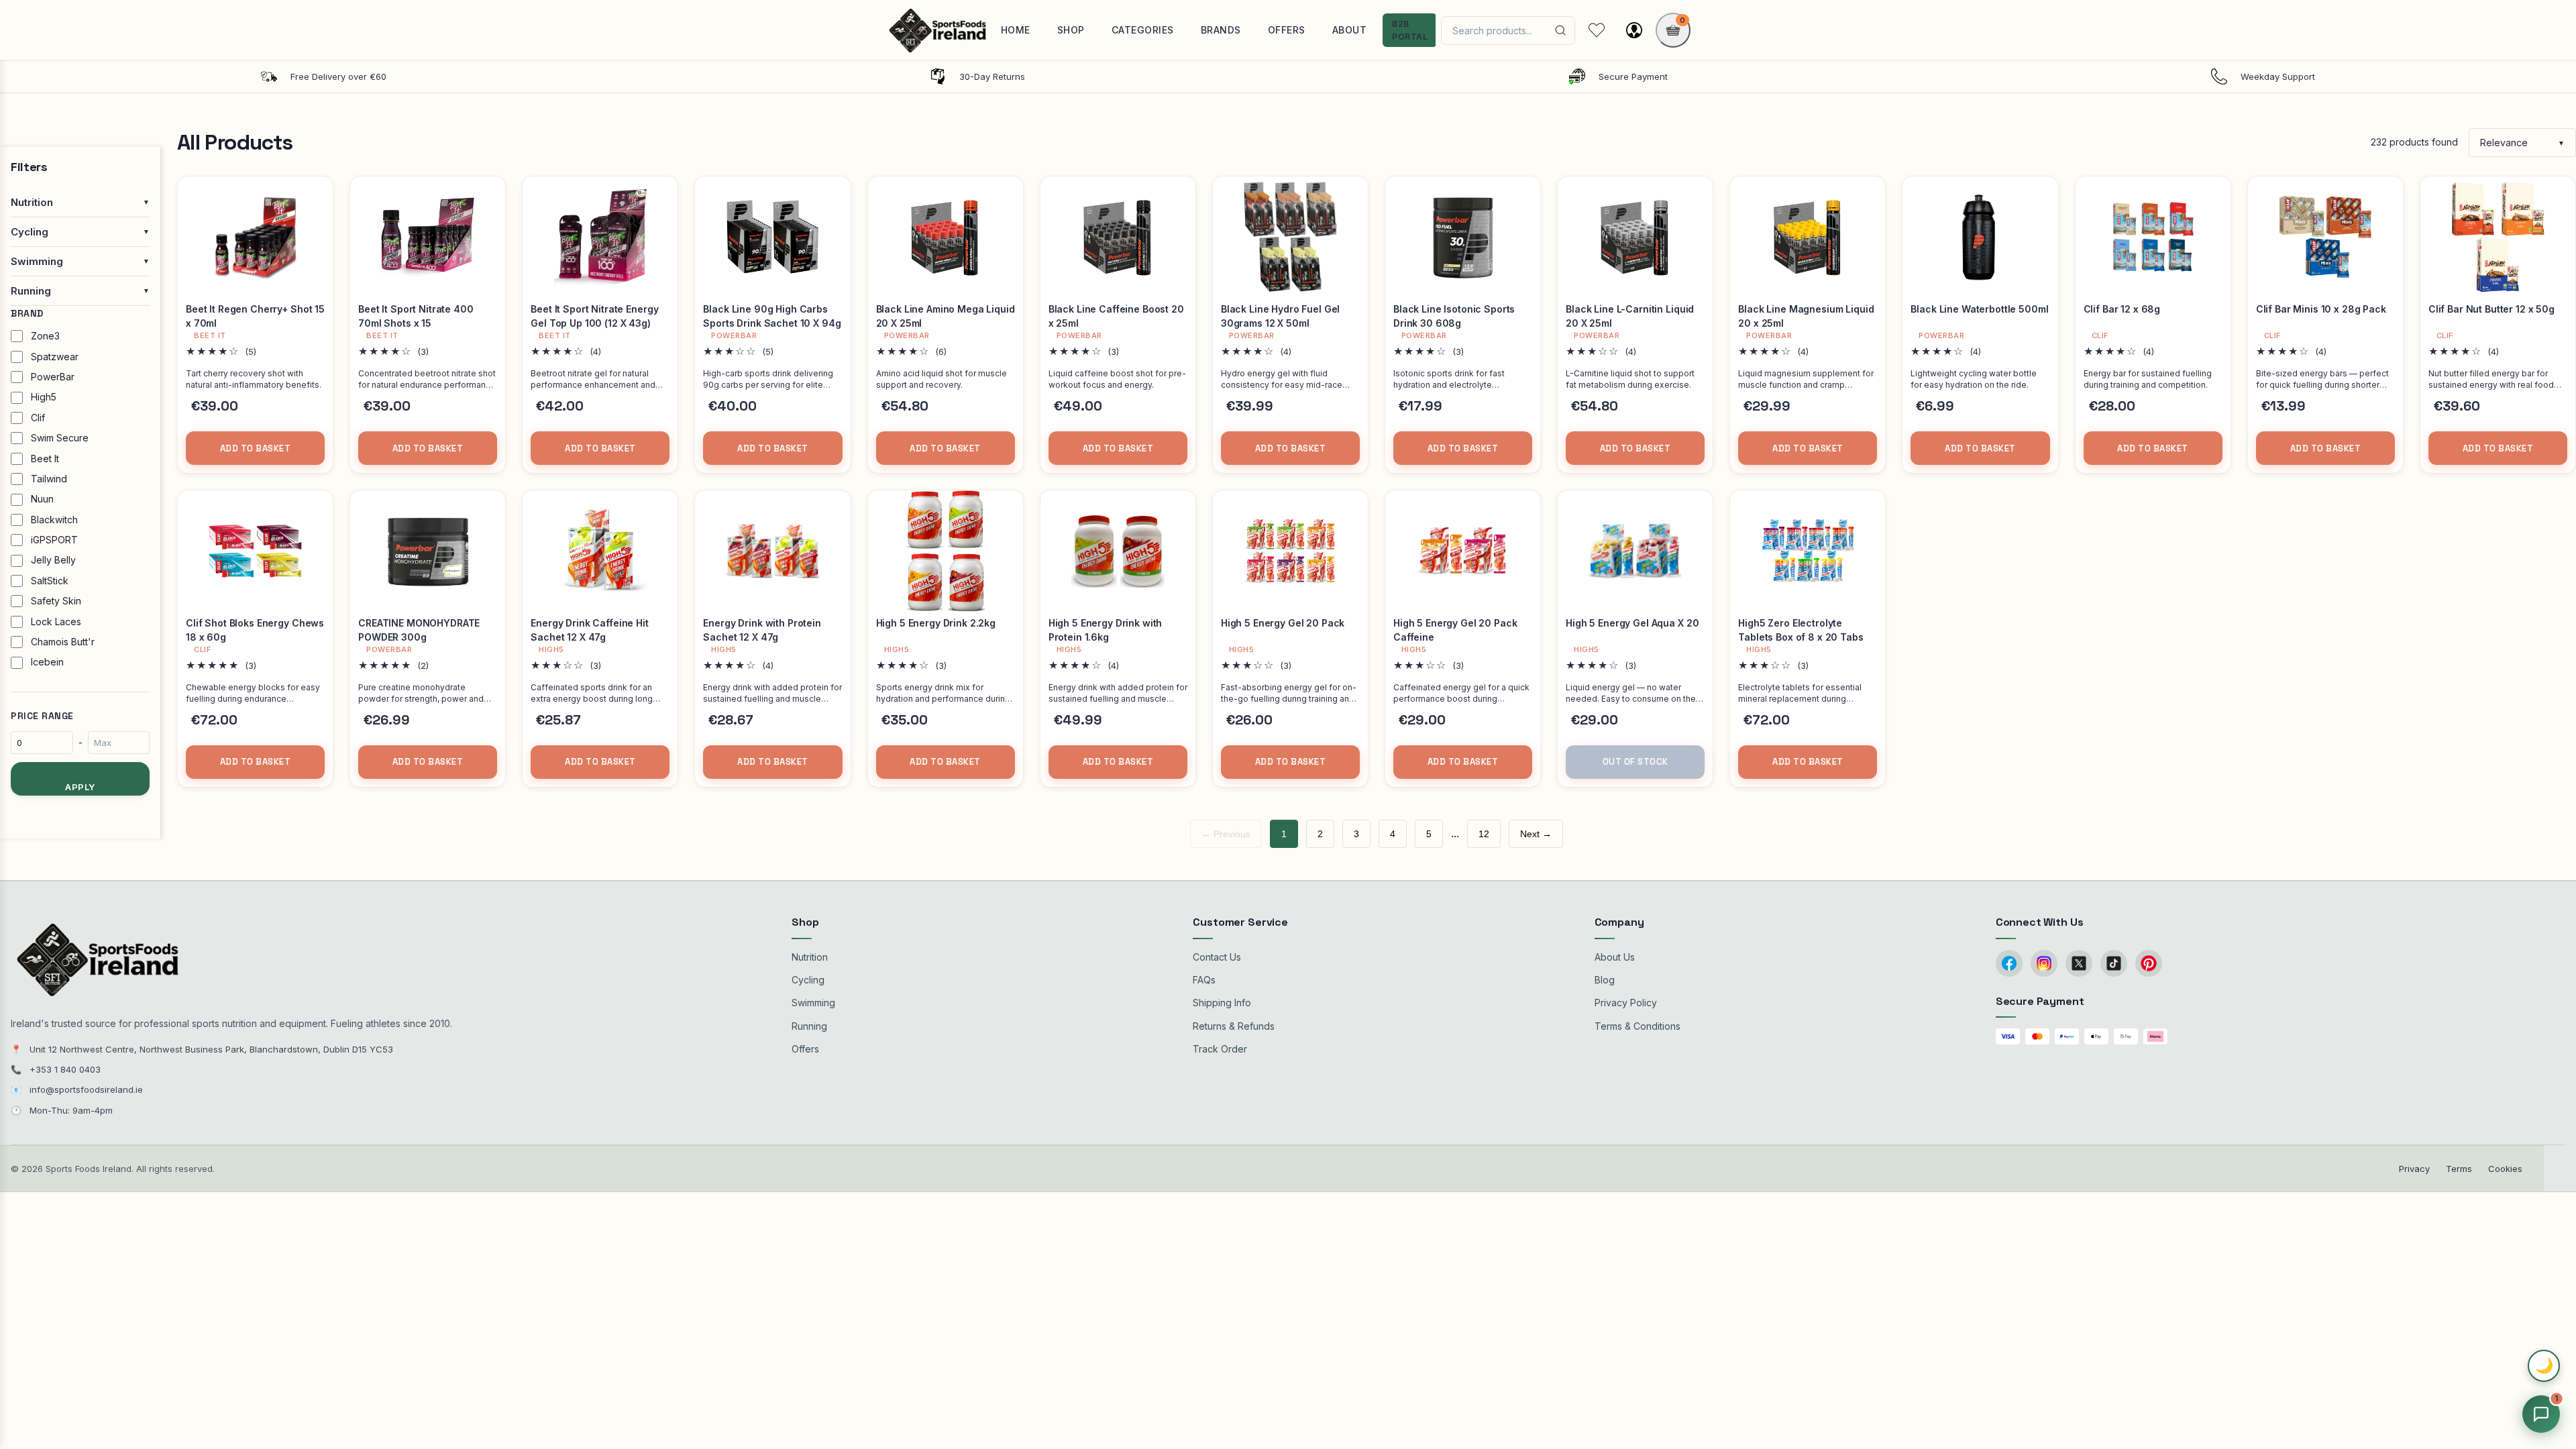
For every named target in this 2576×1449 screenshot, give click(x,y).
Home (1016, 30)
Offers (1287, 30)
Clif (38, 418)
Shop (1071, 30)
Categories (1143, 30)
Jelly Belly (53, 560)
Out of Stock (1635, 762)
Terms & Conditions (1638, 1026)
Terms (2459, 1169)
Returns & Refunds (1234, 1026)
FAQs (1204, 980)
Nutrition (810, 957)
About (1350, 30)
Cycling (808, 980)
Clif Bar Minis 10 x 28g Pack (2321, 309)
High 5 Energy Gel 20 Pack (1283, 623)
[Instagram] (2044, 963)
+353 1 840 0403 (65, 1069)
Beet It (45, 459)
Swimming (813, 1003)
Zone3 (45, 336)
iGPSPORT (54, 540)
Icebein (47, 662)
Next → (1536, 834)
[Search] (1560, 30)
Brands (1221, 30)
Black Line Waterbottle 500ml (1979, 309)
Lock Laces (56, 622)
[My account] (1634, 30)
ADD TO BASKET (256, 448)
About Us (1615, 957)
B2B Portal (1410, 30)
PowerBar (53, 377)
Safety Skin (56, 601)
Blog (1605, 980)
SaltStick (50, 581)
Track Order (1220, 1049)
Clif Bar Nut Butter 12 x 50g (2491, 309)
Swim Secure (60, 438)
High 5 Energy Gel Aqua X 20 (1632, 623)
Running (809, 1026)
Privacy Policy (1626, 1003)
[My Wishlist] (1597, 30)
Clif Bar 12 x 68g (2122, 309)
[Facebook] (2009, 963)
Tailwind (49, 479)
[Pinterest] (2149, 963)
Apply (80, 787)
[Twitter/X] (2079, 963)
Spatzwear (55, 357)
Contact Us (1217, 957)
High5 (44, 397)
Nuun (42, 499)
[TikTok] (2114, 963)
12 (1484, 834)
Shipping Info (1222, 1003)
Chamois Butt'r (63, 642)
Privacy (2414, 1169)
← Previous (1226, 834)
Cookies (2505, 1169)
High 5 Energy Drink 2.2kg (936, 623)
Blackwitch (54, 520)
